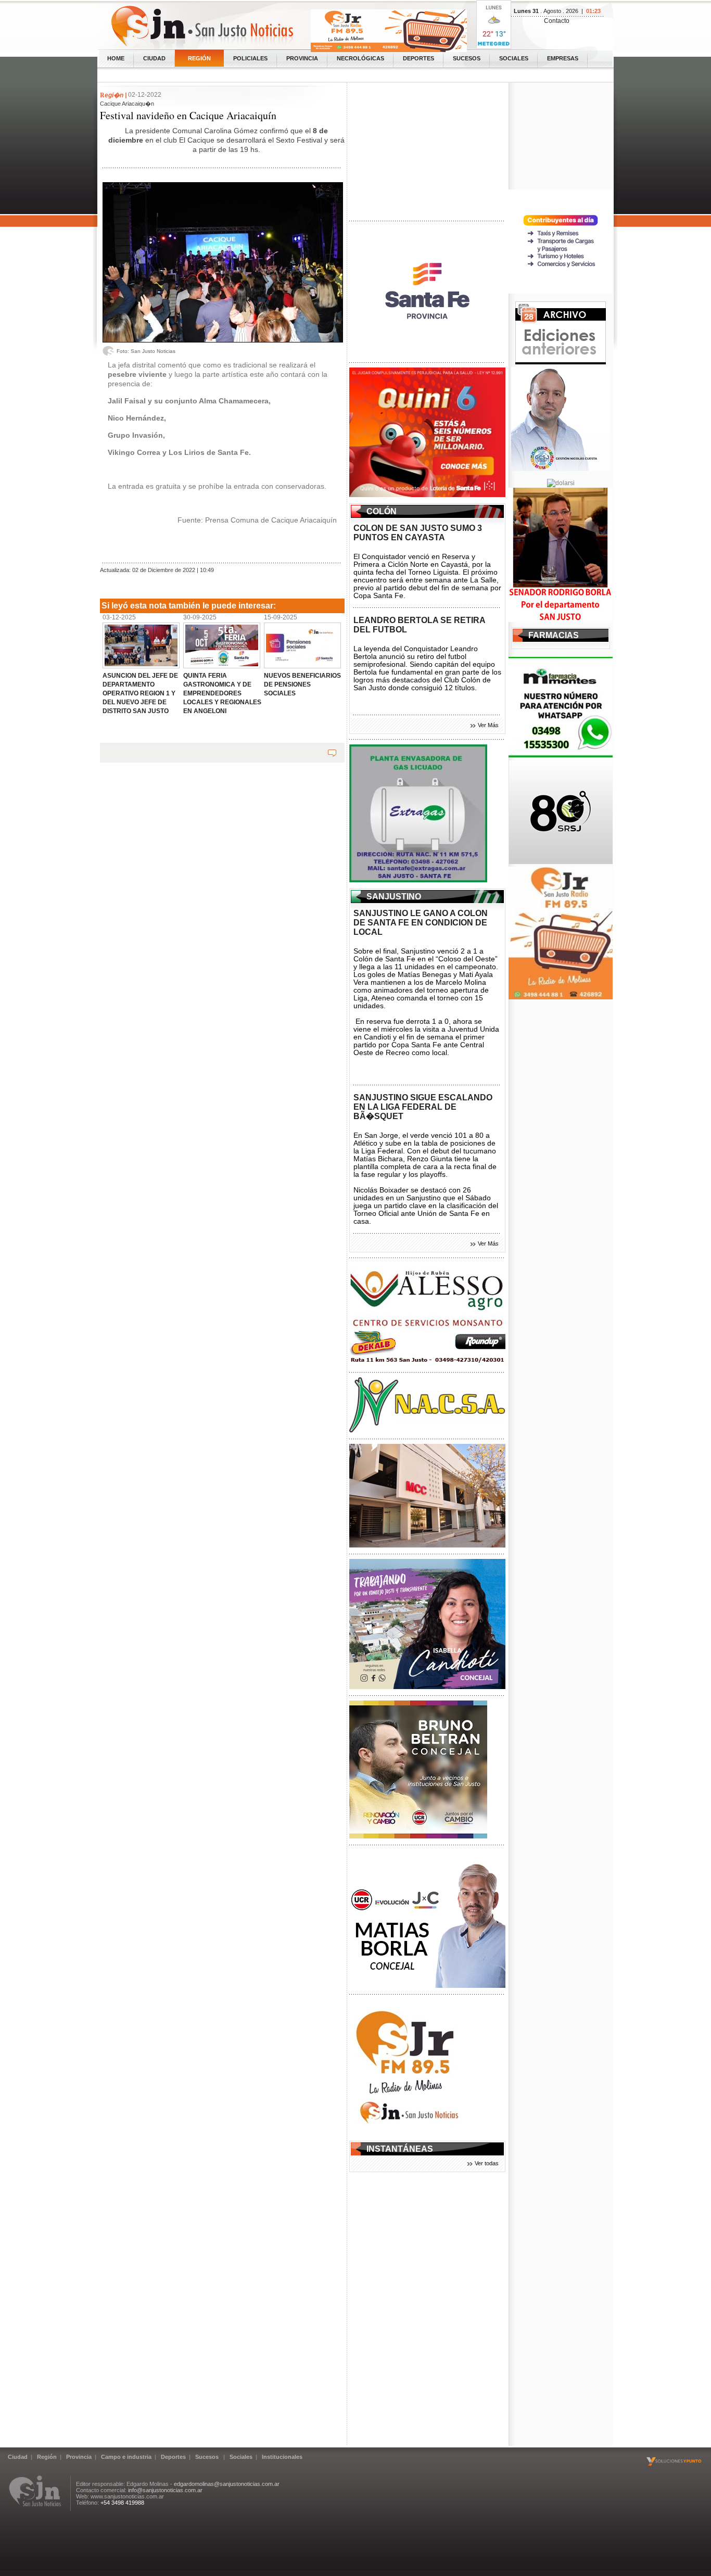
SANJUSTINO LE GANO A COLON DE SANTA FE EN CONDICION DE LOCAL (421, 923)
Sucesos (467, 58)
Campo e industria (126, 2457)
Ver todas (487, 2163)
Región (199, 58)
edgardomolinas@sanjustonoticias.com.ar (227, 2484)
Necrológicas (360, 58)
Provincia (302, 58)
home (116, 58)
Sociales (514, 58)
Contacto (557, 21)
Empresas (563, 58)
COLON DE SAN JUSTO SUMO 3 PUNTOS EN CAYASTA (418, 533)
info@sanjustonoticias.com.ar (165, 2490)
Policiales (250, 58)
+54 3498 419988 (122, 2503)
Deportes (418, 58)
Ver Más (488, 725)
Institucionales (282, 2457)
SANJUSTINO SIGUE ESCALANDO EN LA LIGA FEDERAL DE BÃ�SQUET (423, 1107)
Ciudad (154, 58)
